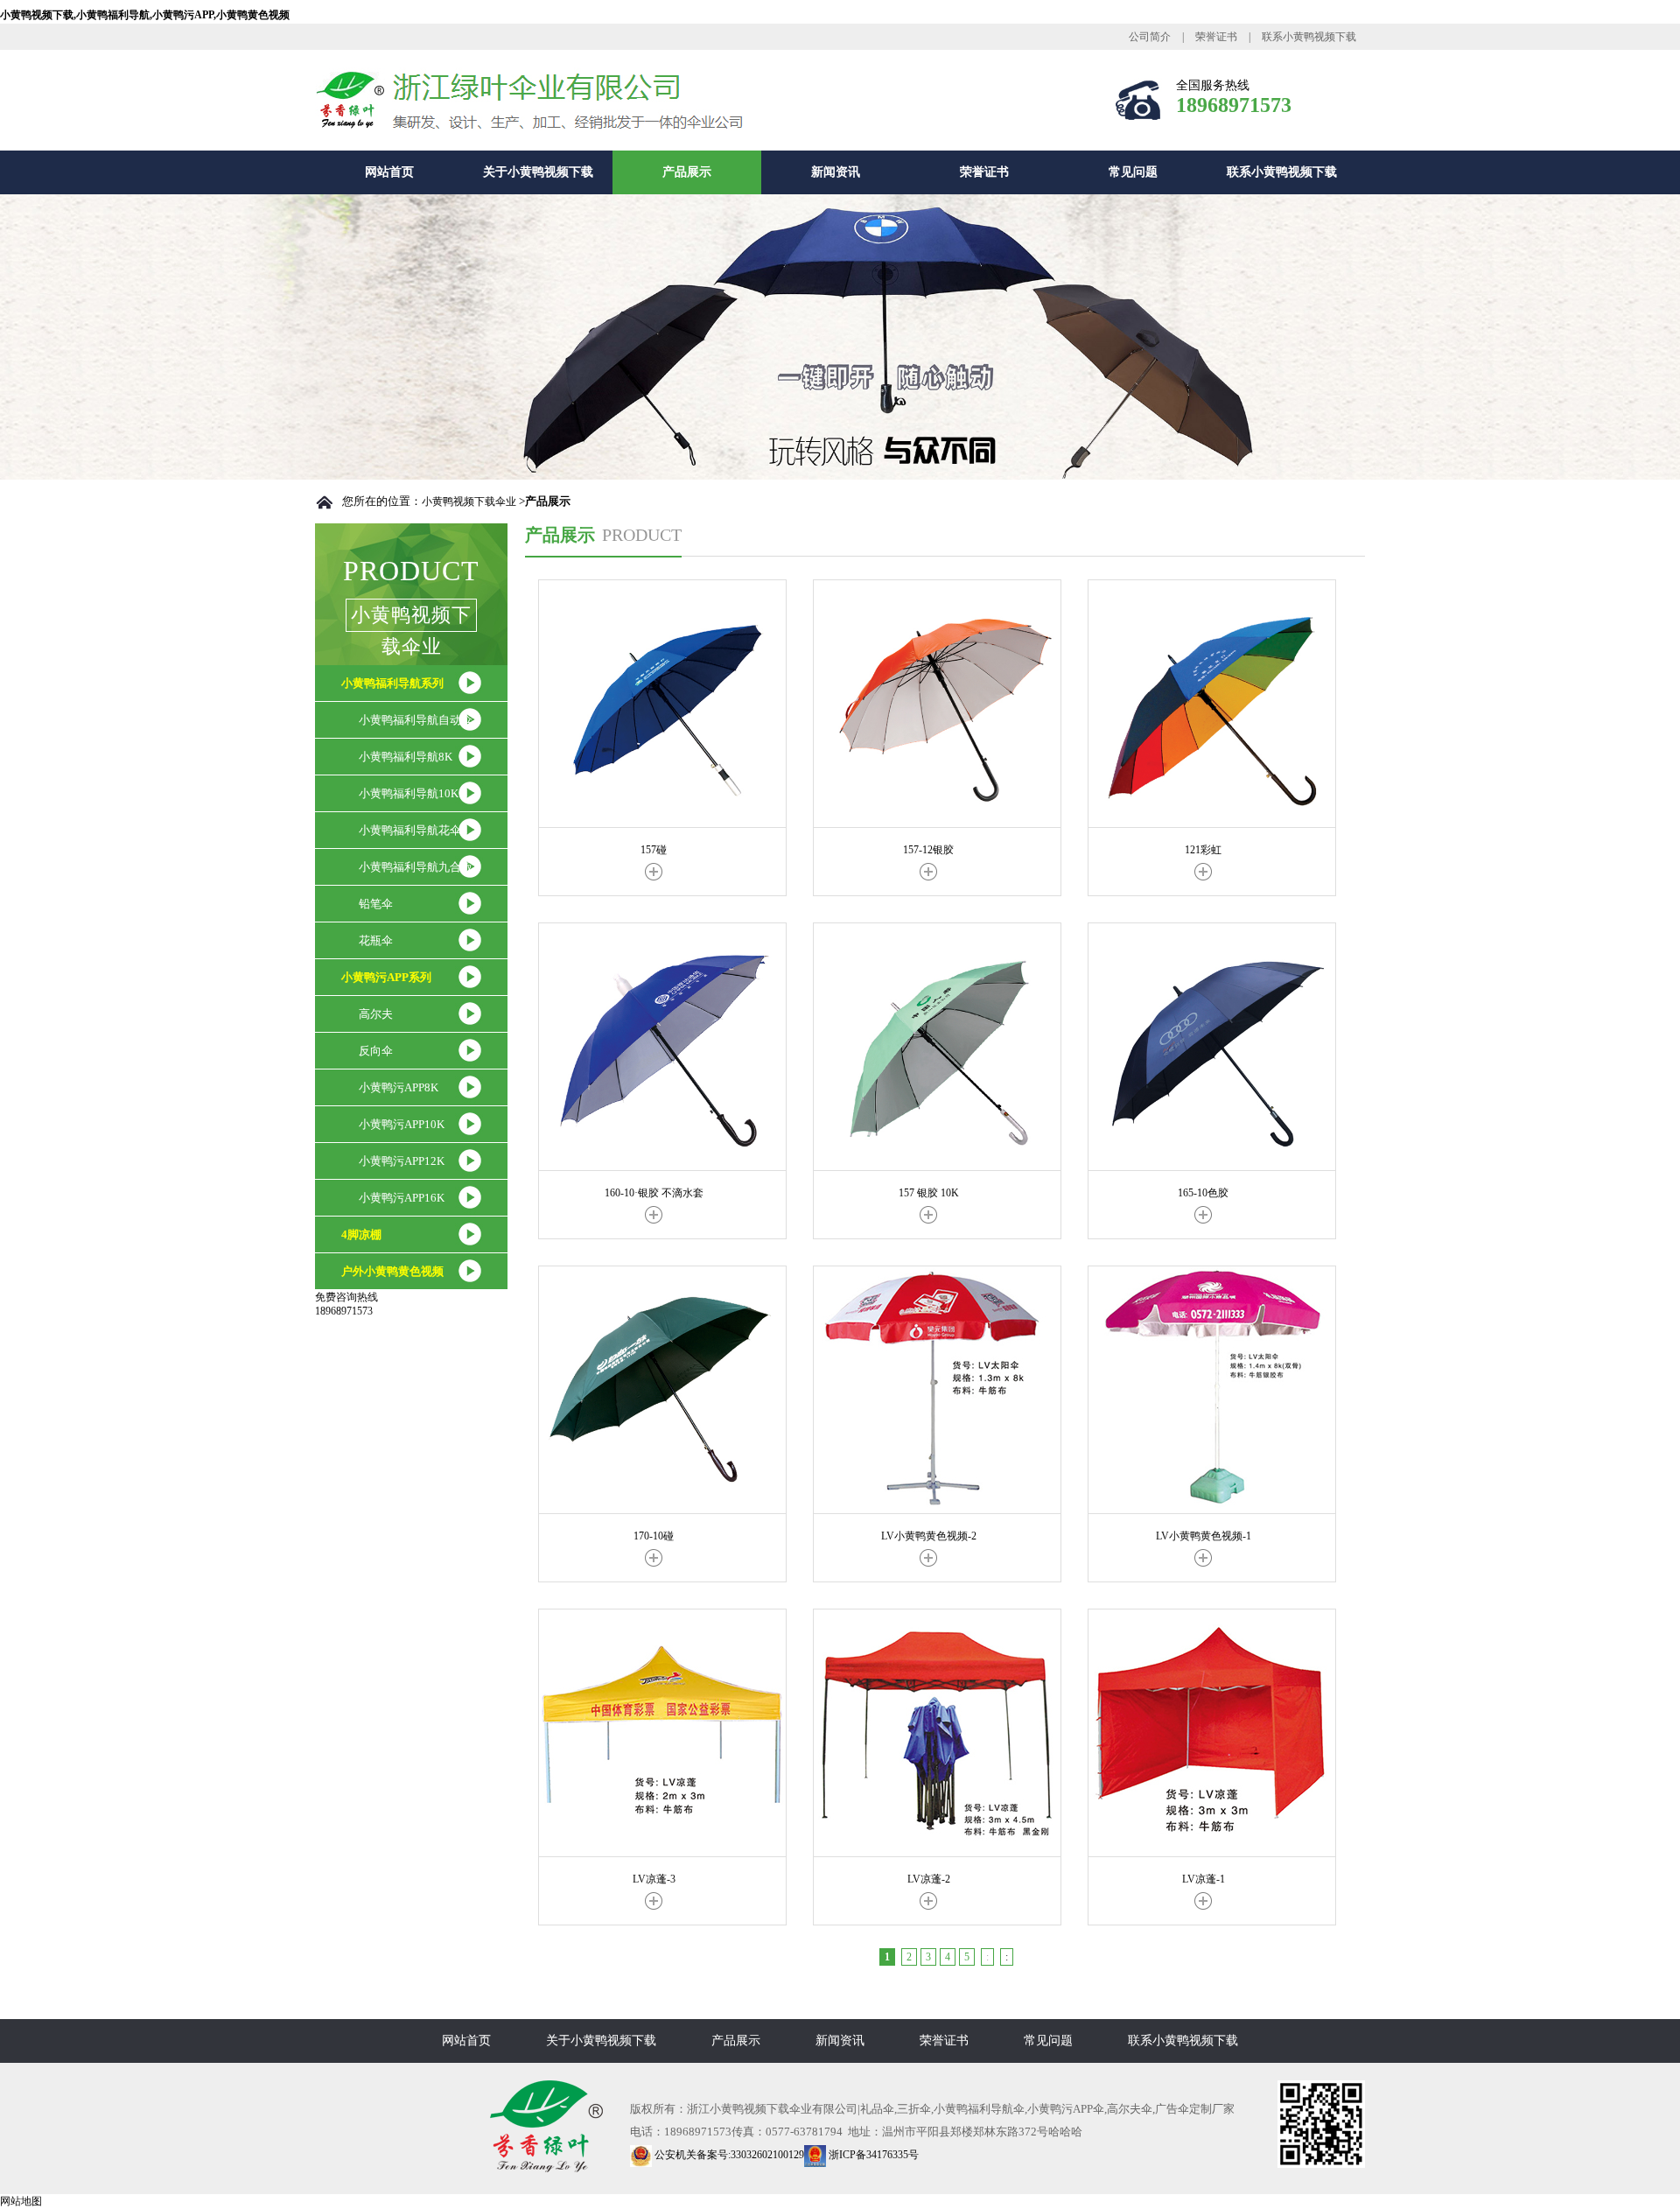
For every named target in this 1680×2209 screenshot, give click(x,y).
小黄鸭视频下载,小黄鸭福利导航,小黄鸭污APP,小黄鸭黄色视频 (145, 15)
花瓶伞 (376, 940)
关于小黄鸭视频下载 (538, 172)
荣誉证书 (1216, 37)
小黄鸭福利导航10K (409, 793)
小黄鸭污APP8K (399, 1087)
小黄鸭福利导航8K (406, 757)
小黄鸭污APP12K (402, 1161)
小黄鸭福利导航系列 (392, 683)
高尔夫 (376, 1014)
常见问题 (1133, 172)
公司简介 (1150, 37)
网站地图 (21, 2201)
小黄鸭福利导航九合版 (416, 867)
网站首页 (389, 172)
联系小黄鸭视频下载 (1309, 37)
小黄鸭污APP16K (402, 1198)
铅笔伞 (376, 904)
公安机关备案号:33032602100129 (728, 2155)
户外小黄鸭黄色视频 (392, 1271)
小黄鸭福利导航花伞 (410, 830)
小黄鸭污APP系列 (386, 977)
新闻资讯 (836, 172)
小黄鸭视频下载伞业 (469, 501)
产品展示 (687, 172)
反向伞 (376, 1051)
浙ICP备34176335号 (872, 2155)
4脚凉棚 (361, 1234)
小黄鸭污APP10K (402, 1124)
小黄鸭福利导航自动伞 (416, 720)
